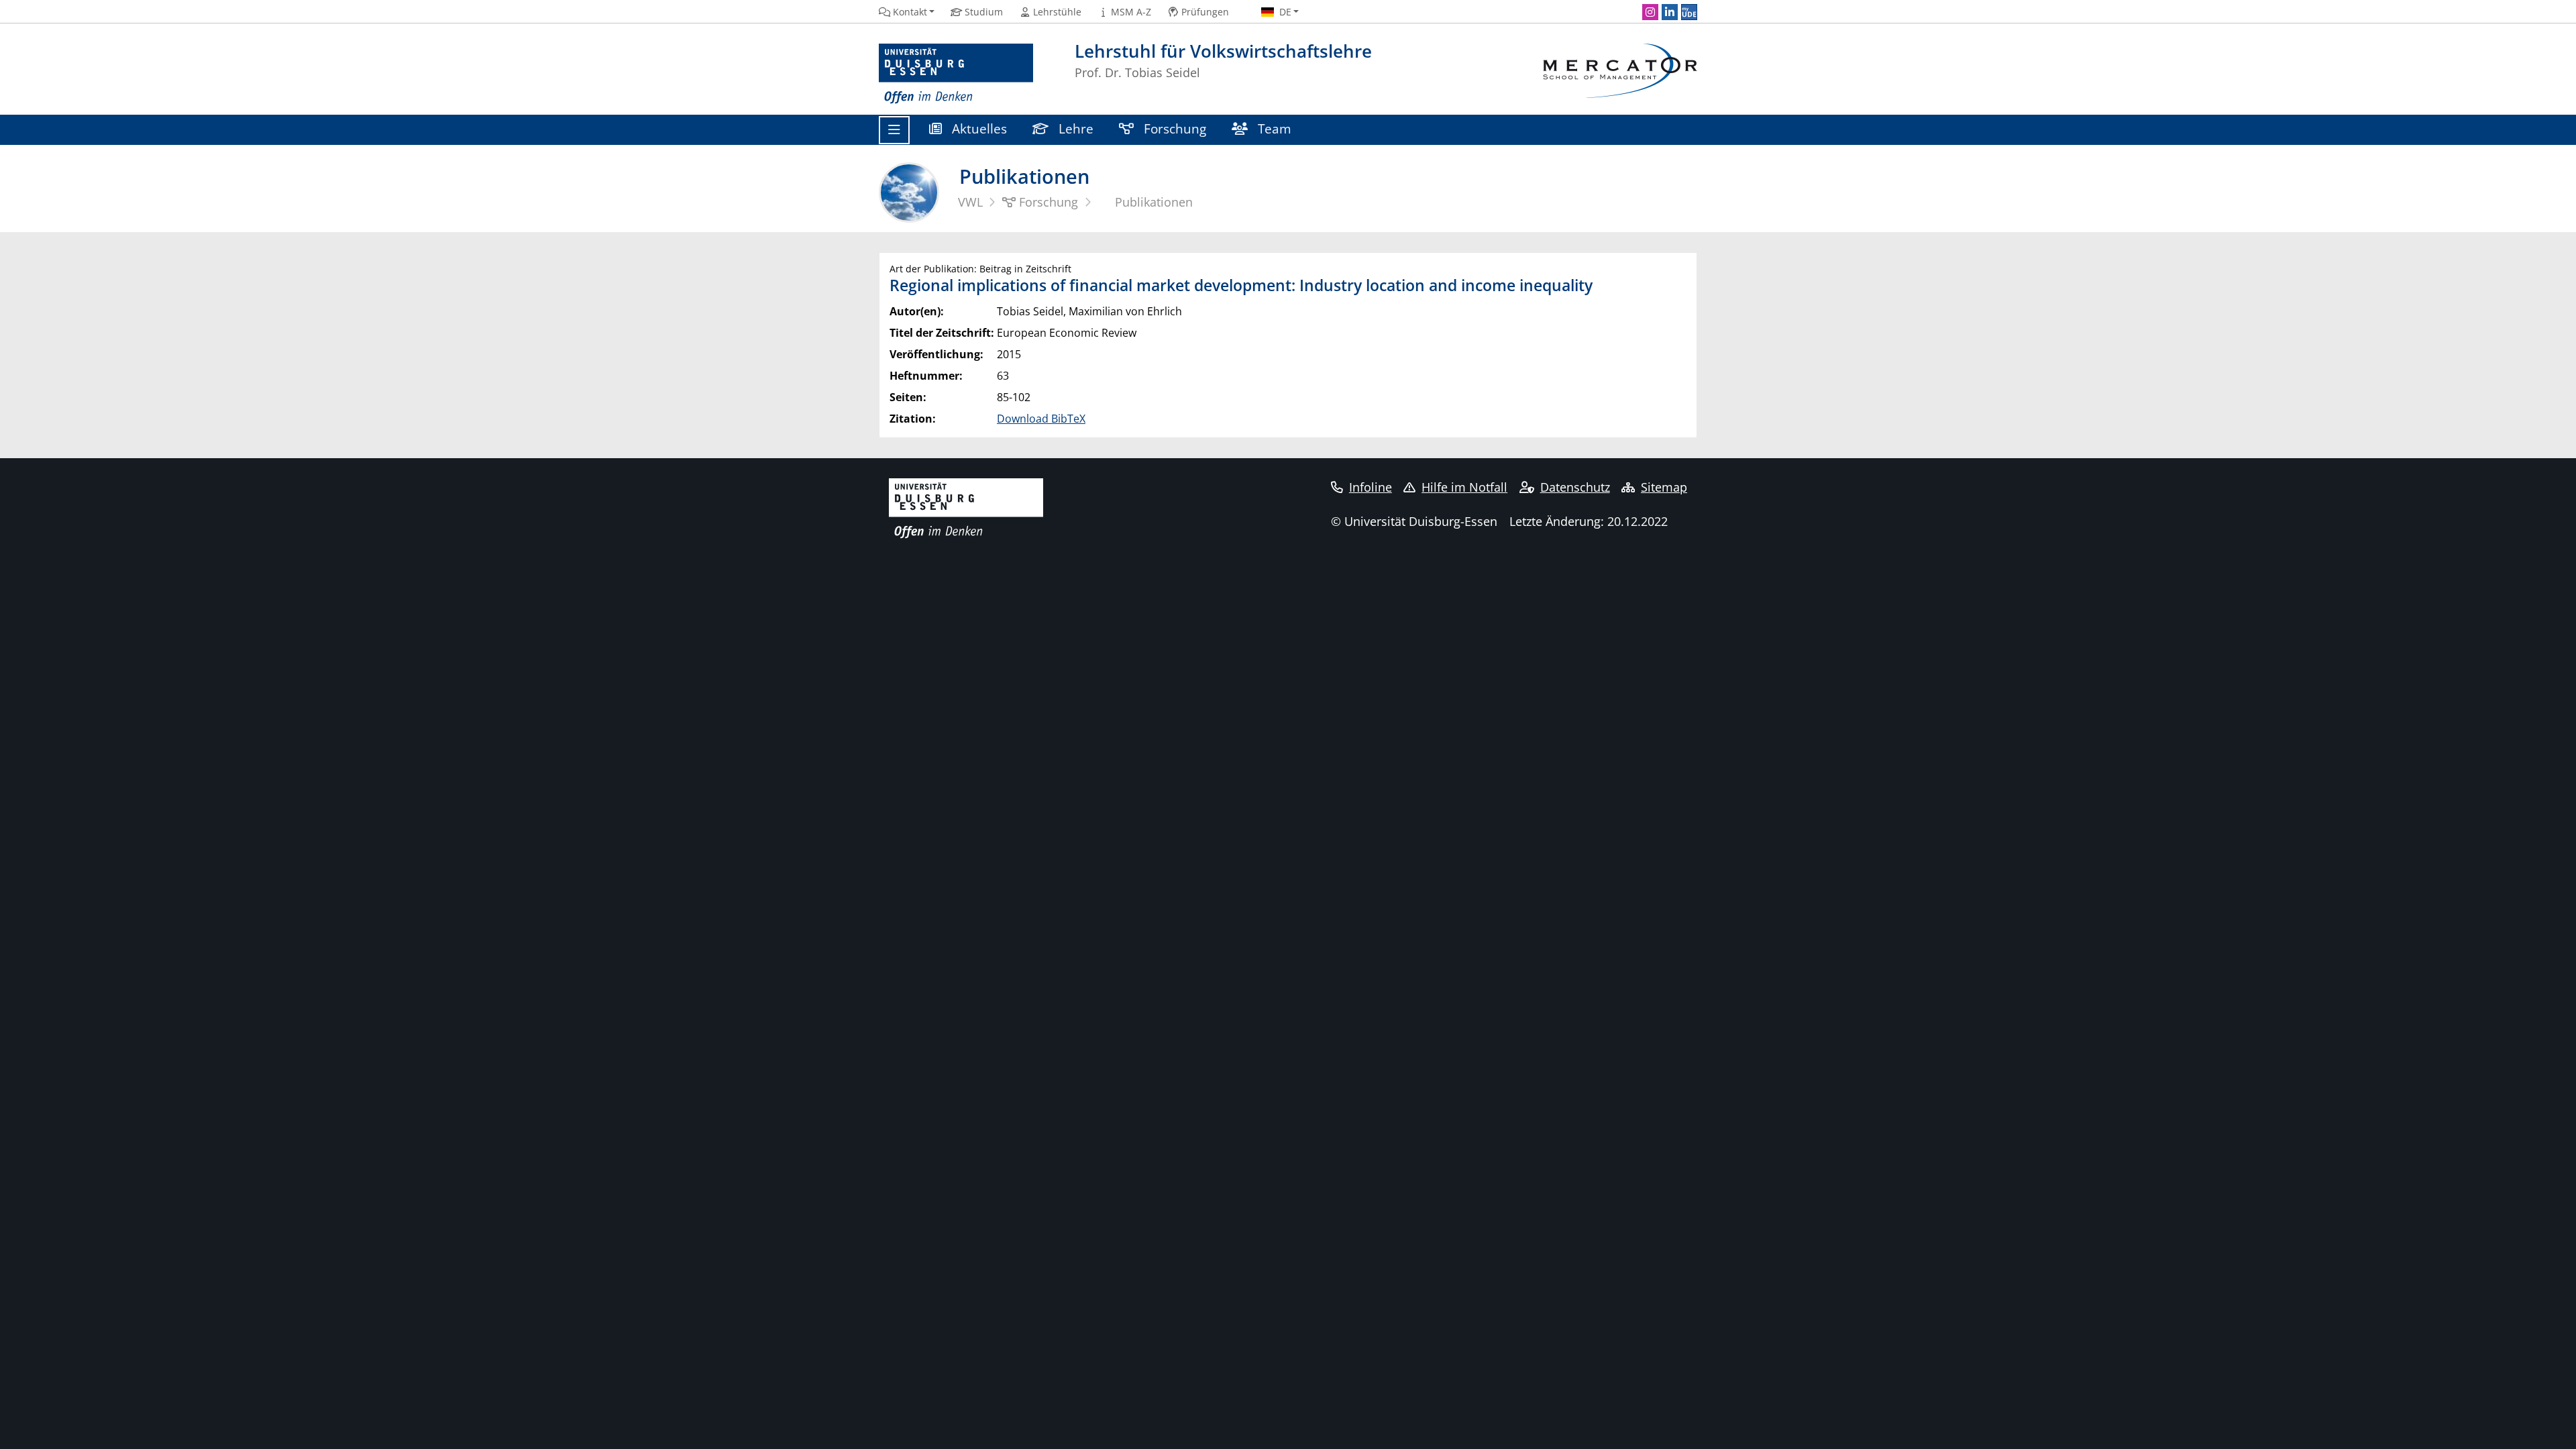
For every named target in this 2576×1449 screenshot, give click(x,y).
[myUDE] (1689, 12)
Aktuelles (978, 128)
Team (1273, 128)
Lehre (1074, 128)
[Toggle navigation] (894, 130)
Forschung (1173, 128)
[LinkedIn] (1670, 12)
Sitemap (1664, 487)
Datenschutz (1575, 487)
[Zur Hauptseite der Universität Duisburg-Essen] (956, 74)
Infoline (1371, 487)
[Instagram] (1650, 12)
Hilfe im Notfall (1464, 487)
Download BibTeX (1041, 419)
